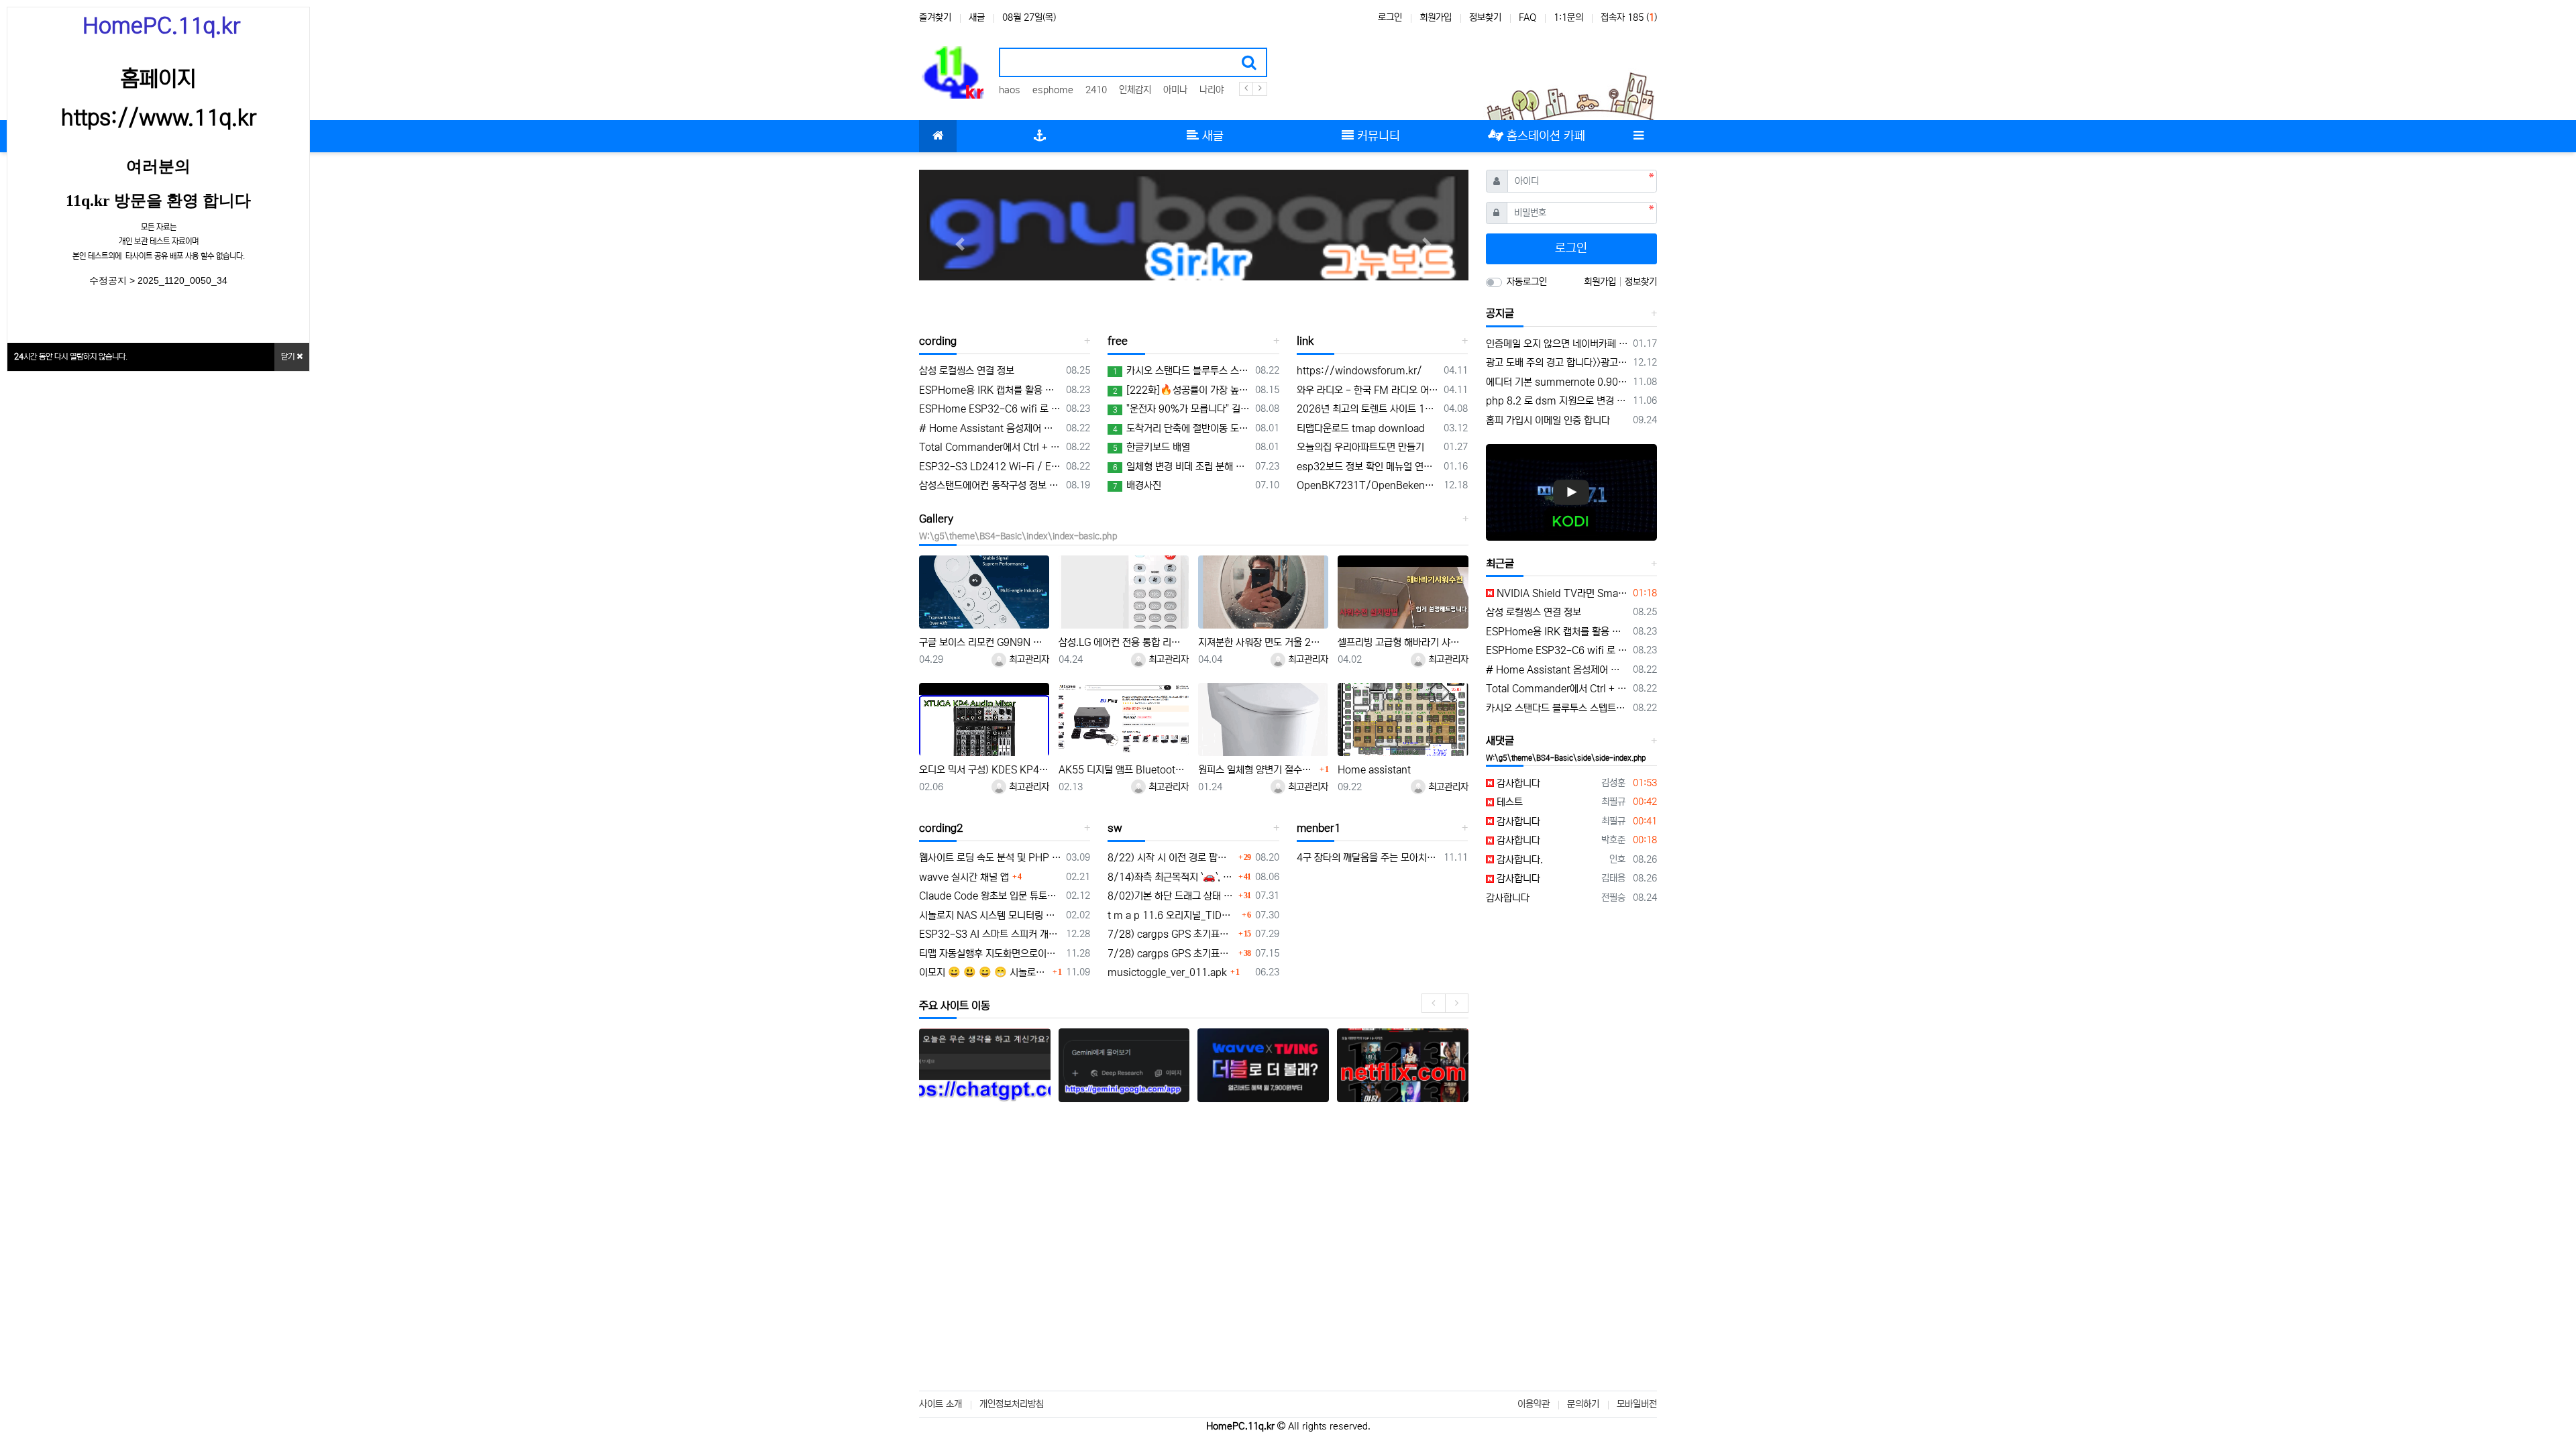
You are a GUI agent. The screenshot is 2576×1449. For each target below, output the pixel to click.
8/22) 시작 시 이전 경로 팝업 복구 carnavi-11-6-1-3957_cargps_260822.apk (1171, 858)
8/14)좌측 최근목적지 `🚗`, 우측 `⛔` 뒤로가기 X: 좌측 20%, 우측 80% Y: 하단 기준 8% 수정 (1171, 877)
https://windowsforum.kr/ (1359, 371)
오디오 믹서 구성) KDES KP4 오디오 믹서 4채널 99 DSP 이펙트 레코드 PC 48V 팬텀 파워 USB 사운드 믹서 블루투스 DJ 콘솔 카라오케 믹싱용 (984, 770)
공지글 (1500, 313)
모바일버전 (1637, 1404)
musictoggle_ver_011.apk (1167, 972)
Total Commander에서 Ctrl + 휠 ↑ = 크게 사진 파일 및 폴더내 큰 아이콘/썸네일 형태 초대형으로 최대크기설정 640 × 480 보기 (990, 447)
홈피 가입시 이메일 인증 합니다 (1548, 420)
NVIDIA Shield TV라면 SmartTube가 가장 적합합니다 (1561, 593)
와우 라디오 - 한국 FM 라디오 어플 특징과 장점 (1368, 390)
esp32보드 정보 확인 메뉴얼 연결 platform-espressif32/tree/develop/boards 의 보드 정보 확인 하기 (1368, 467)
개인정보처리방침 (1012, 1404)
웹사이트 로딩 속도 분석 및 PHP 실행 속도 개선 (990, 858)
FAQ (1527, 17)
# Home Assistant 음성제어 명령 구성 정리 (990, 428)
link (1305, 341)
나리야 (1212, 90)
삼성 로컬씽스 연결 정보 (967, 371)
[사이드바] (1638, 136)
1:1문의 (1568, 17)
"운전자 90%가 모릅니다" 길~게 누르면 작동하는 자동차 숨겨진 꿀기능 (1181, 409)
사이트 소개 (941, 1404)
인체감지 (1135, 90)
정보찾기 (1485, 17)
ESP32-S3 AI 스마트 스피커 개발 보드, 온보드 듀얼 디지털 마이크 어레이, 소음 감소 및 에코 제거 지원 (990, 934)
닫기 (289, 357)
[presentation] (1433, 1003)
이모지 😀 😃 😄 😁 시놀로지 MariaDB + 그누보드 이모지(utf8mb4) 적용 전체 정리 (984, 972)
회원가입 (1436, 17)
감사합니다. (1518, 860)
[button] (960, 244)
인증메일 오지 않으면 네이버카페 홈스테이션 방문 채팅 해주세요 (1557, 344)
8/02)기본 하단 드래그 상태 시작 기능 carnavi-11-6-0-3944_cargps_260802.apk (1171, 896)
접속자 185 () (1629, 17)
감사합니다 (1517, 783)
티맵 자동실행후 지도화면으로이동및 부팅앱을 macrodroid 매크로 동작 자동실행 (990, 954)
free (1118, 341)
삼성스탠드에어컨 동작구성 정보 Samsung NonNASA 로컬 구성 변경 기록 (990, 485)
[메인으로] (938, 136)
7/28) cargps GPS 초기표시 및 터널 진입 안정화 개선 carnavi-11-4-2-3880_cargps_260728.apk (1171, 934)
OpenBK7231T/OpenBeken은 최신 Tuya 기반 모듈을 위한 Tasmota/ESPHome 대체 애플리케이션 (1368, 485)
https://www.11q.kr (159, 118)
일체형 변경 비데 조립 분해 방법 (1181, 467)
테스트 (1508, 802)
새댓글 (1500, 741)
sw (1115, 828)
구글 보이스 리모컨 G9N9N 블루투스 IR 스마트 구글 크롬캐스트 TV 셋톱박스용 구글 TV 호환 (984, 642)
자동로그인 (1527, 282)
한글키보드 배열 (1151, 447)
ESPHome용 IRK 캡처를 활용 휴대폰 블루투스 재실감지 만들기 (990, 390)
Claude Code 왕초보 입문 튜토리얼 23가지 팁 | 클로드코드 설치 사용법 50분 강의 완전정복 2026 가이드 (990, 896)
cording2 (941, 828)
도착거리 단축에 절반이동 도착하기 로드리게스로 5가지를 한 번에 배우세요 (1181, 428)
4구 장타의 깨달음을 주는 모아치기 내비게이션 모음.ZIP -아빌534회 (1368, 858)
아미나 (1175, 90)
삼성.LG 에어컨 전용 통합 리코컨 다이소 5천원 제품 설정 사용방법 (1124, 642)
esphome (1053, 90)
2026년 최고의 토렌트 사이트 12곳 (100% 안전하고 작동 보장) (1368, 409)
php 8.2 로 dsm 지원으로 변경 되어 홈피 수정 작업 (1557, 401)
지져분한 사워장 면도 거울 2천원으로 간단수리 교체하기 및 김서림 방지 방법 (1263, 642)
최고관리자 (1028, 659)
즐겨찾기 (935, 17)
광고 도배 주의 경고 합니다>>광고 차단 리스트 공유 (1557, 363)
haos (1010, 90)
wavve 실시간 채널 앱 (964, 877)
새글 (977, 17)
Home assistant (1374, 770)
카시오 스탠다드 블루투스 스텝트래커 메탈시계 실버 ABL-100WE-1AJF (1181, 371)
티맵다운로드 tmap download (1361, 428)
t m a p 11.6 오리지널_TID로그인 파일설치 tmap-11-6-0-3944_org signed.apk (1173, 915)
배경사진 (1137, 485)
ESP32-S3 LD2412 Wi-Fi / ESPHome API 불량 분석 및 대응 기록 (990, 467)
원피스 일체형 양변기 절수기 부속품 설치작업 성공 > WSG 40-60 (1257, 770)
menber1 (1319, 828)
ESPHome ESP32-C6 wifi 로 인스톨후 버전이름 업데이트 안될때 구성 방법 (990, 409)
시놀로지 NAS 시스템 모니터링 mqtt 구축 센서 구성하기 (990, 915)
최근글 (1500, 563)
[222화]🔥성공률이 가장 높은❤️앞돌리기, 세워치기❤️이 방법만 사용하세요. (1181, 390)
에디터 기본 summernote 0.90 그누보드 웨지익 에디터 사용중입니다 (1557, 382)
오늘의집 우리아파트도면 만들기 (1360, 447)
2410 (1096, 90)
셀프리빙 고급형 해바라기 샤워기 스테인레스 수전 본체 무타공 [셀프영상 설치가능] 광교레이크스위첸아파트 (1403, 642)
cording (938, 341)
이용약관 (1534, 1404)
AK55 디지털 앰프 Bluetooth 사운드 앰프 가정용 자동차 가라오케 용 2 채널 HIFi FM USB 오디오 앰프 (1124, 770)
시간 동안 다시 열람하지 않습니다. (71, 357)
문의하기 (1583, 1404)
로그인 (1390, 17)
